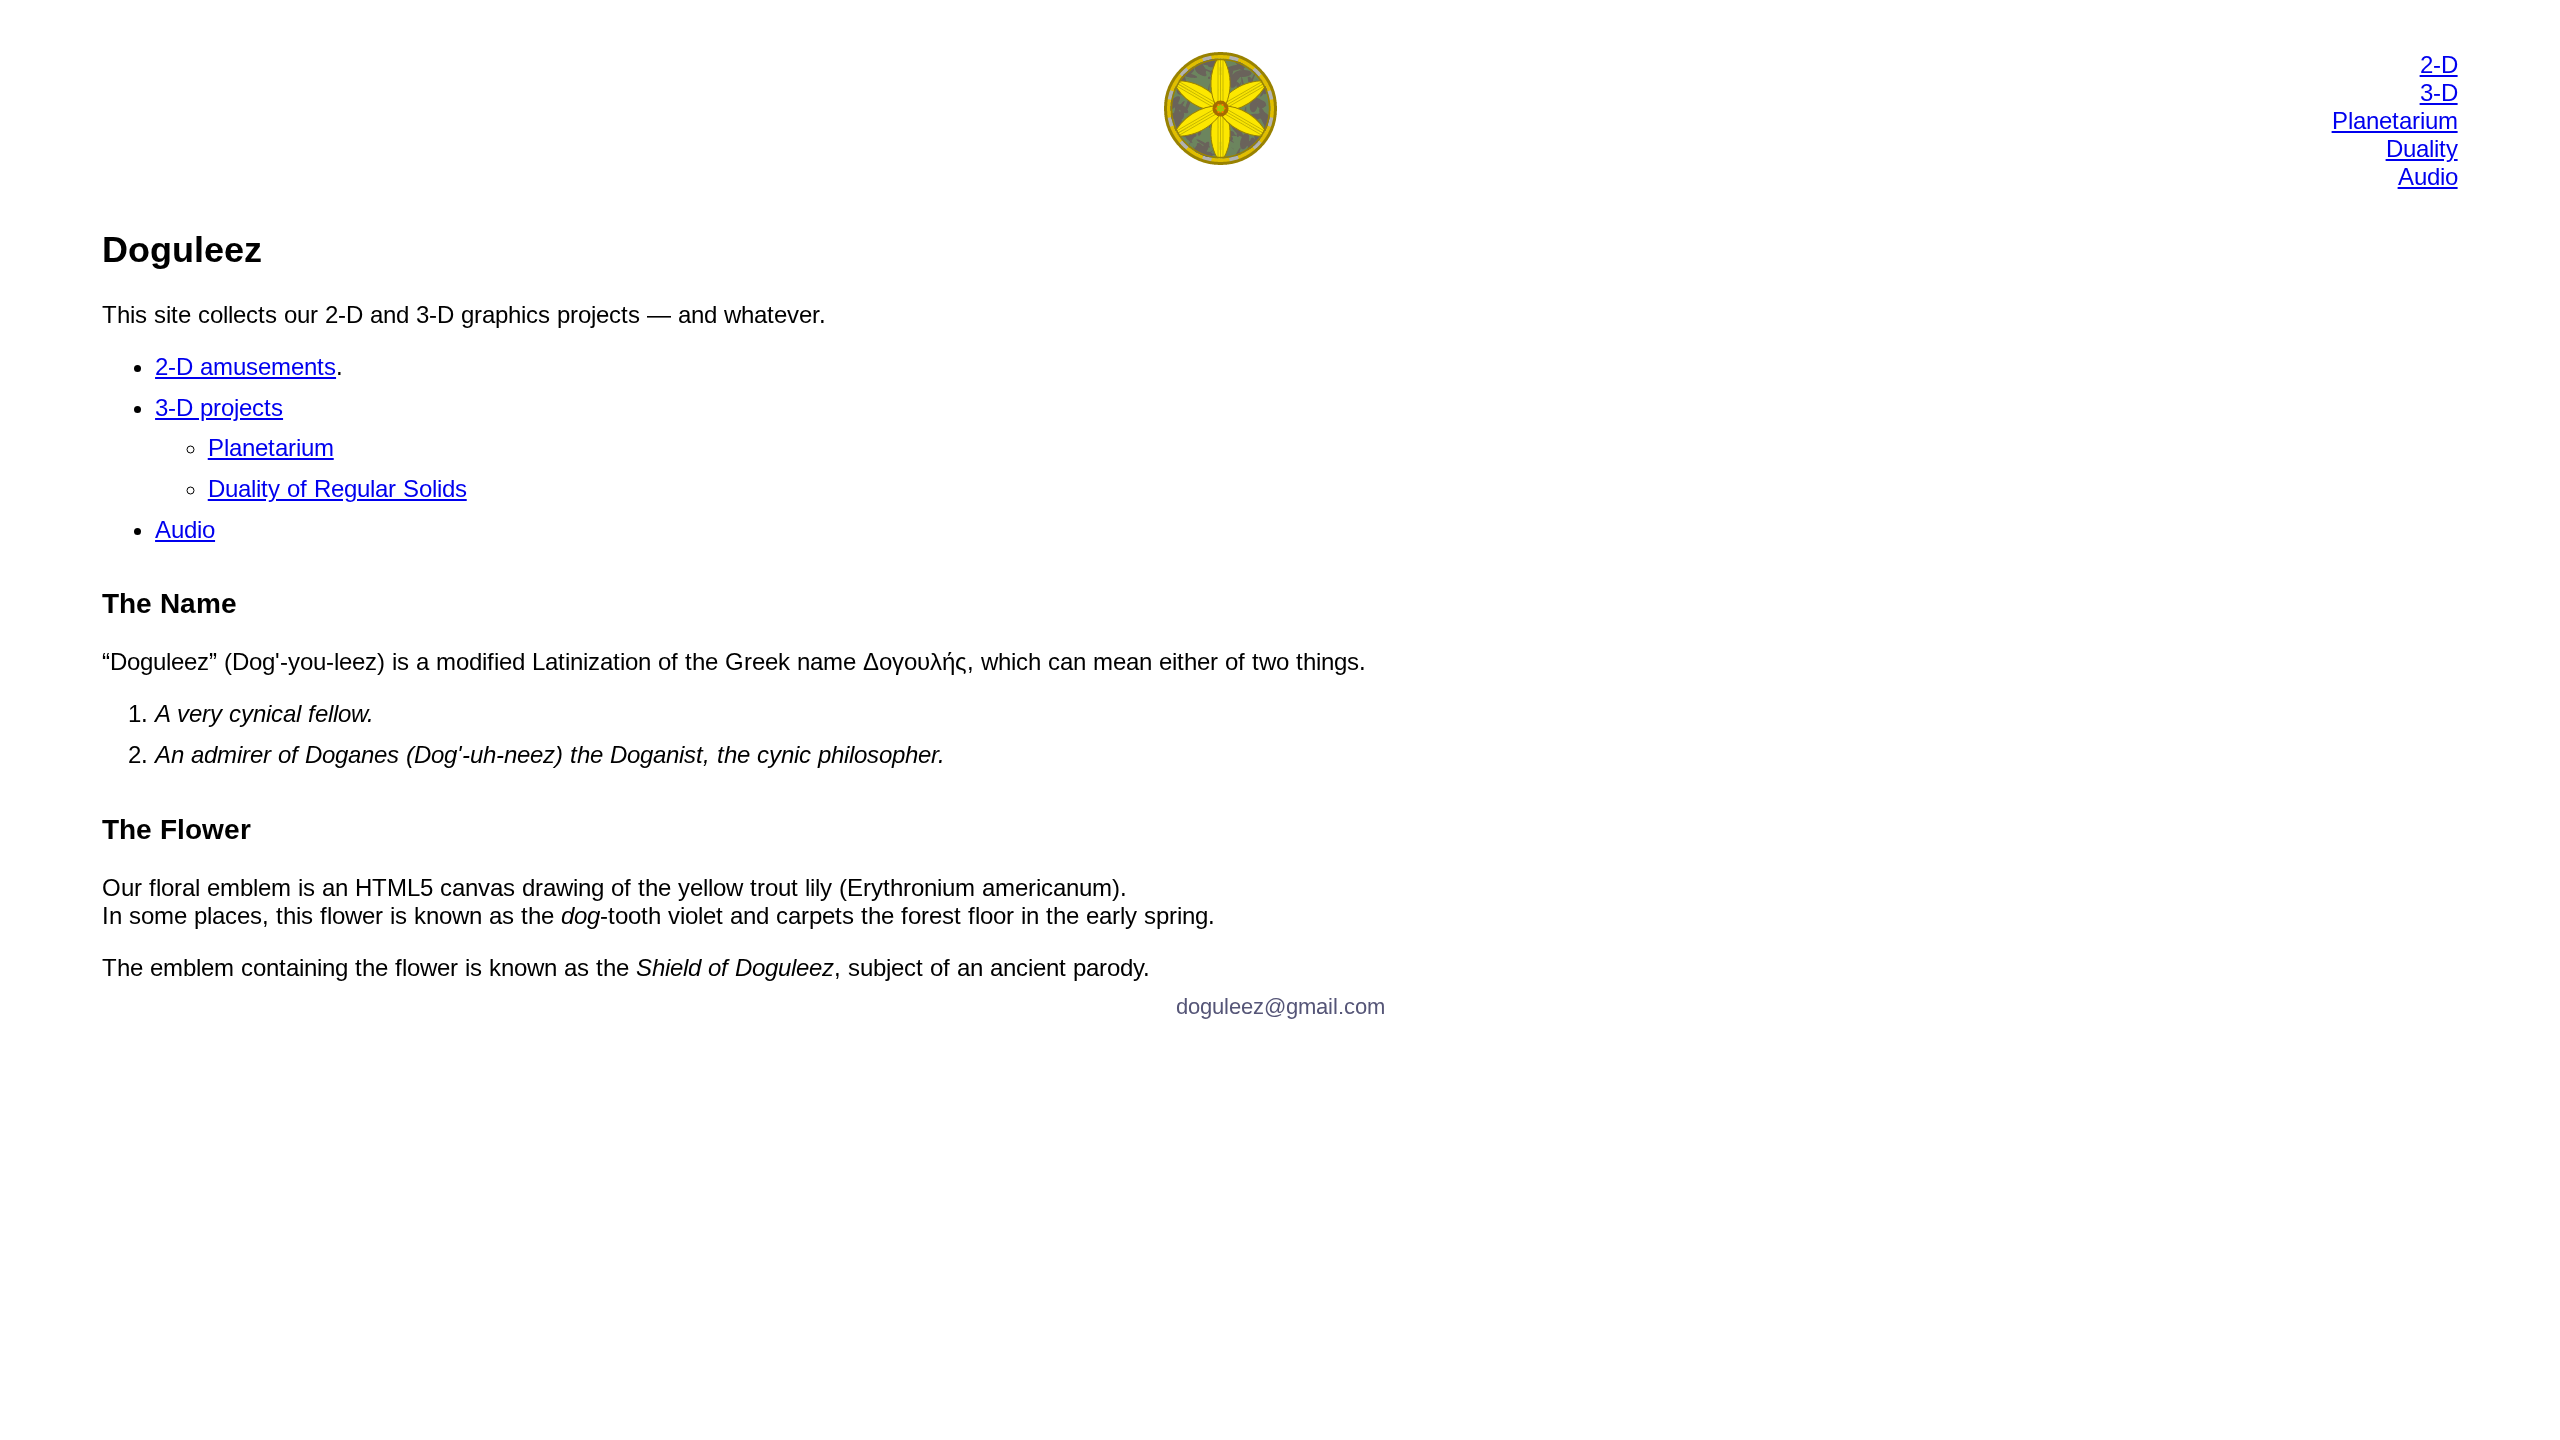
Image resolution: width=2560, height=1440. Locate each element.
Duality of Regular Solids (337, 488)
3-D (2439, 92)
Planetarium (2395, 120)
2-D (2439, 64)
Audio (2428, 176)
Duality (2422, 148)
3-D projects (219, 407)
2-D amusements (245, 366)
